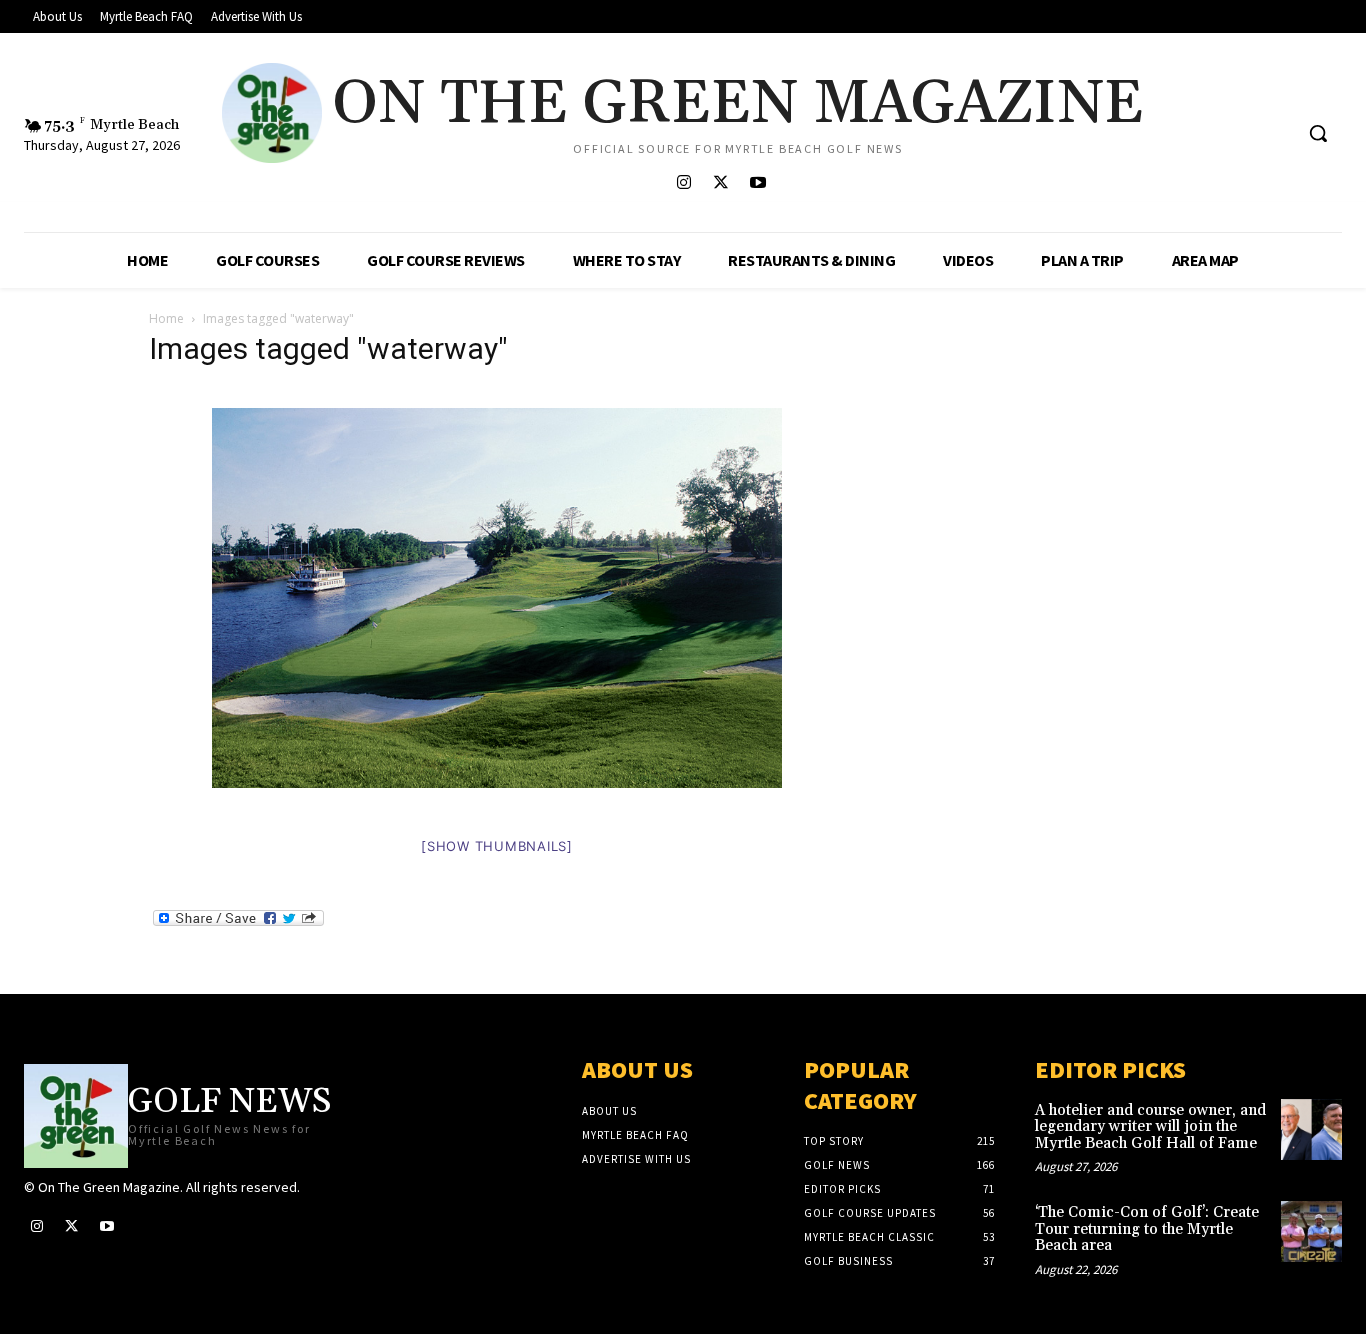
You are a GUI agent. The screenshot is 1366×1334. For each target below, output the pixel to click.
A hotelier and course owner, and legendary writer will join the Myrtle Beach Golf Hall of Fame (1150, 1127)
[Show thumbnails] (497, 846)
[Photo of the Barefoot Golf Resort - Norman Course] (497, 608)
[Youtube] (757, 183)
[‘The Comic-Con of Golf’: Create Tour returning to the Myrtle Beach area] (1311, 1231)
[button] (1318, 133)
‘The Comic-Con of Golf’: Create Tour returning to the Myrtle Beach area (1147, 1229)
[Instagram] (683, 183)
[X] (720, 183)
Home (166, 318)
